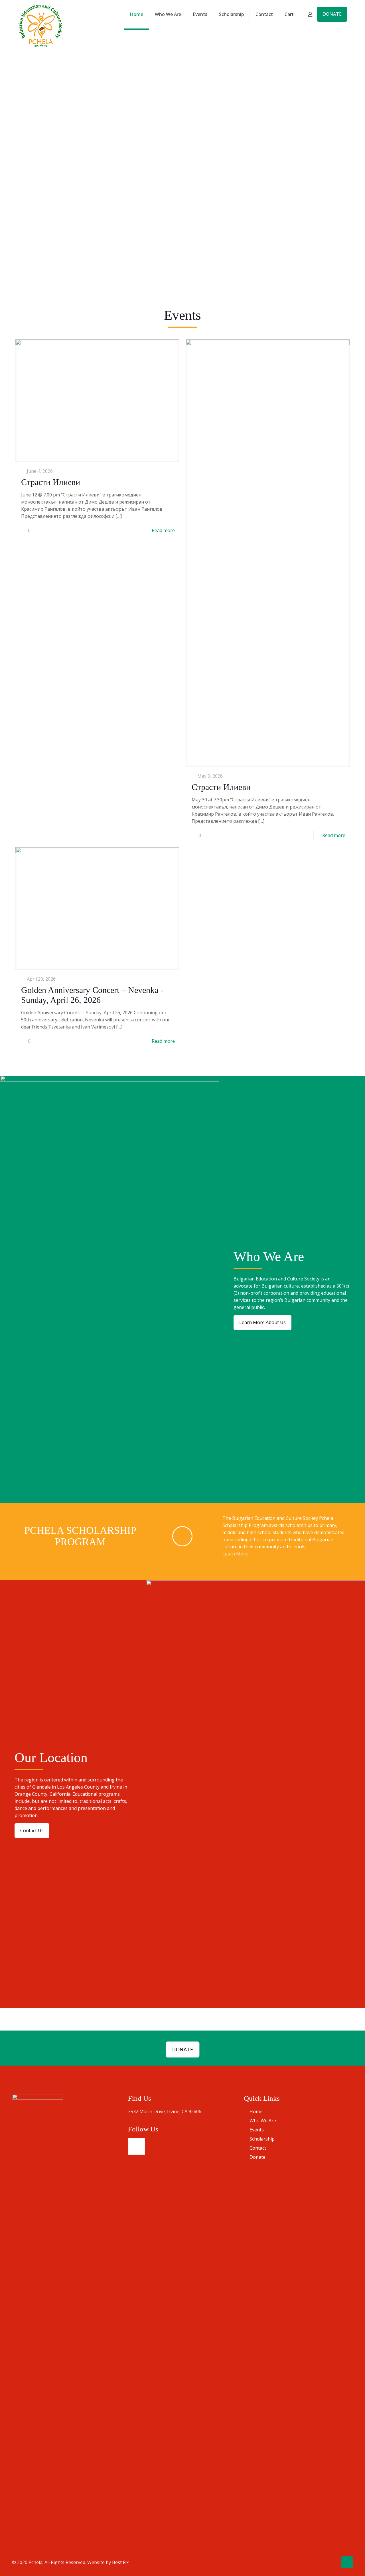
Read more (163, 530)
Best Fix (120, 2562)
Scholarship (262, 2139)
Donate (257, 2157)
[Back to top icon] (347, 2562)
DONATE (332, 14)
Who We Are (263, 2121)
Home (256, 2111)
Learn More (236, 1554)
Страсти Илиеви (51, 482)
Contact (258, 2148)
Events (257, 2130)
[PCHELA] (40, 26)
